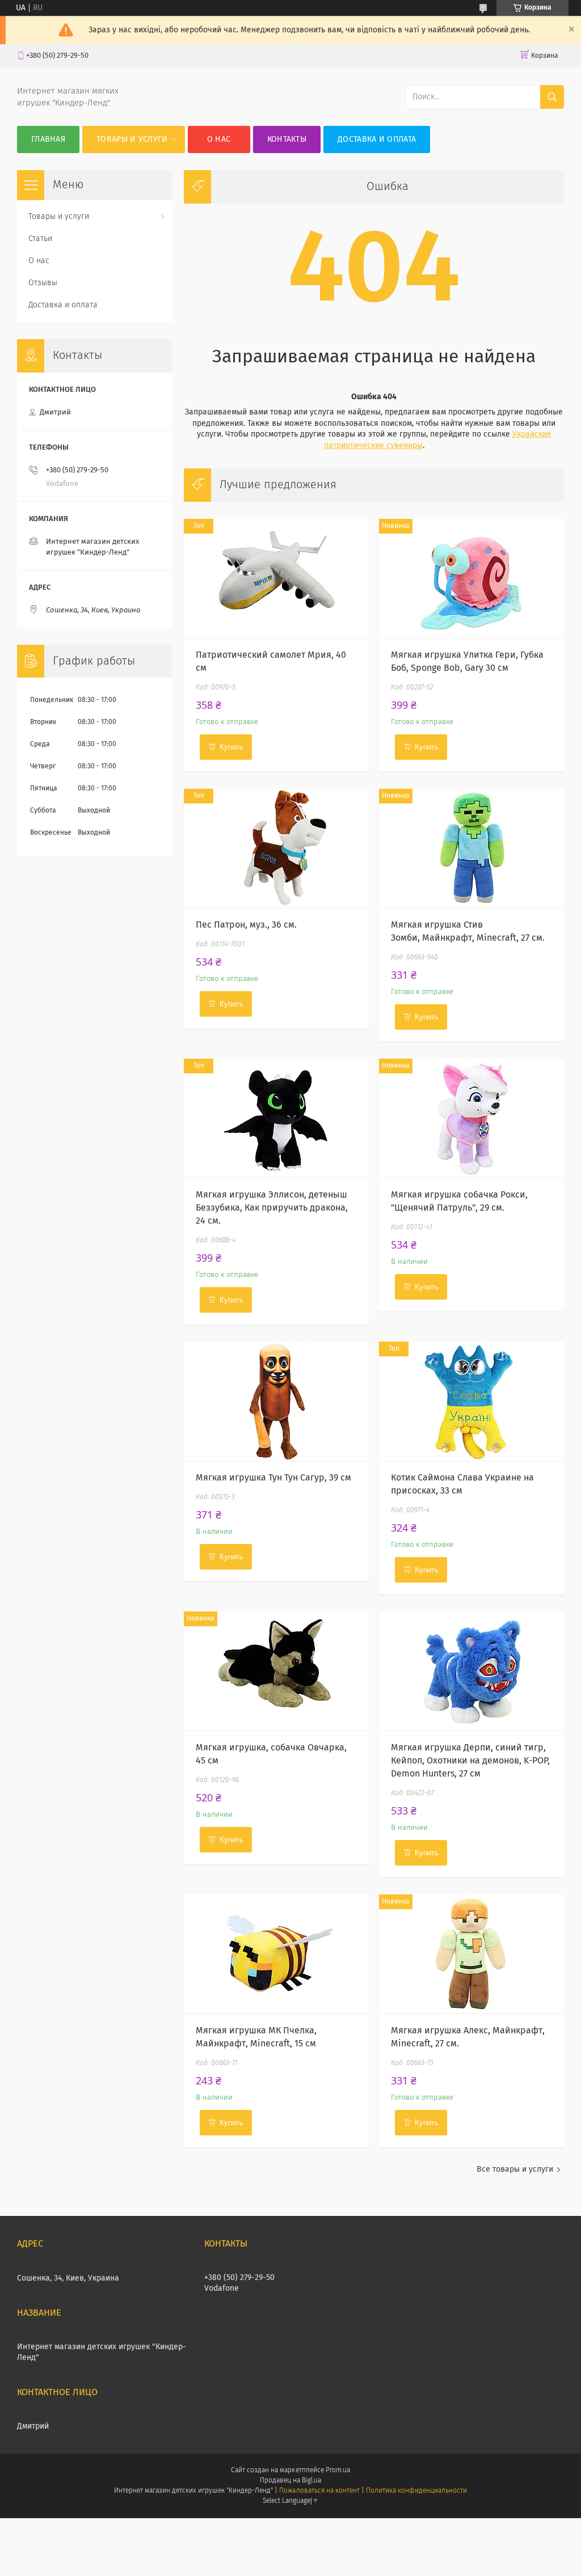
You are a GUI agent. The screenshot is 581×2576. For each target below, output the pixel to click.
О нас (219, 139)
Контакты (287, 139)
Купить (231, 747)
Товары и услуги (132, 139)
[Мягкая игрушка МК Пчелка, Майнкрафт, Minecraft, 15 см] (276, 1954)
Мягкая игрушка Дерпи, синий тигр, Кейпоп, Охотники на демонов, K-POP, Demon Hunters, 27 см (470, 1761)
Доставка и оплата (377, 139)
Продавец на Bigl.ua (290, 2481)
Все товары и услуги (515, 2169)
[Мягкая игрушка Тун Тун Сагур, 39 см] (276, 1401)
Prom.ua (338, 2471)
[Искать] (552, 97)
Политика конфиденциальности (416, 2491)
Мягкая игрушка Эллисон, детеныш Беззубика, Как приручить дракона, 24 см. (272, 1208)
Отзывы (43, 283)
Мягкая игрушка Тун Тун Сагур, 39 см (273, 1478)
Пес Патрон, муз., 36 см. (246, 925)
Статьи (40, 239)
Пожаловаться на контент (319, 2491)
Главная (48, 139)
